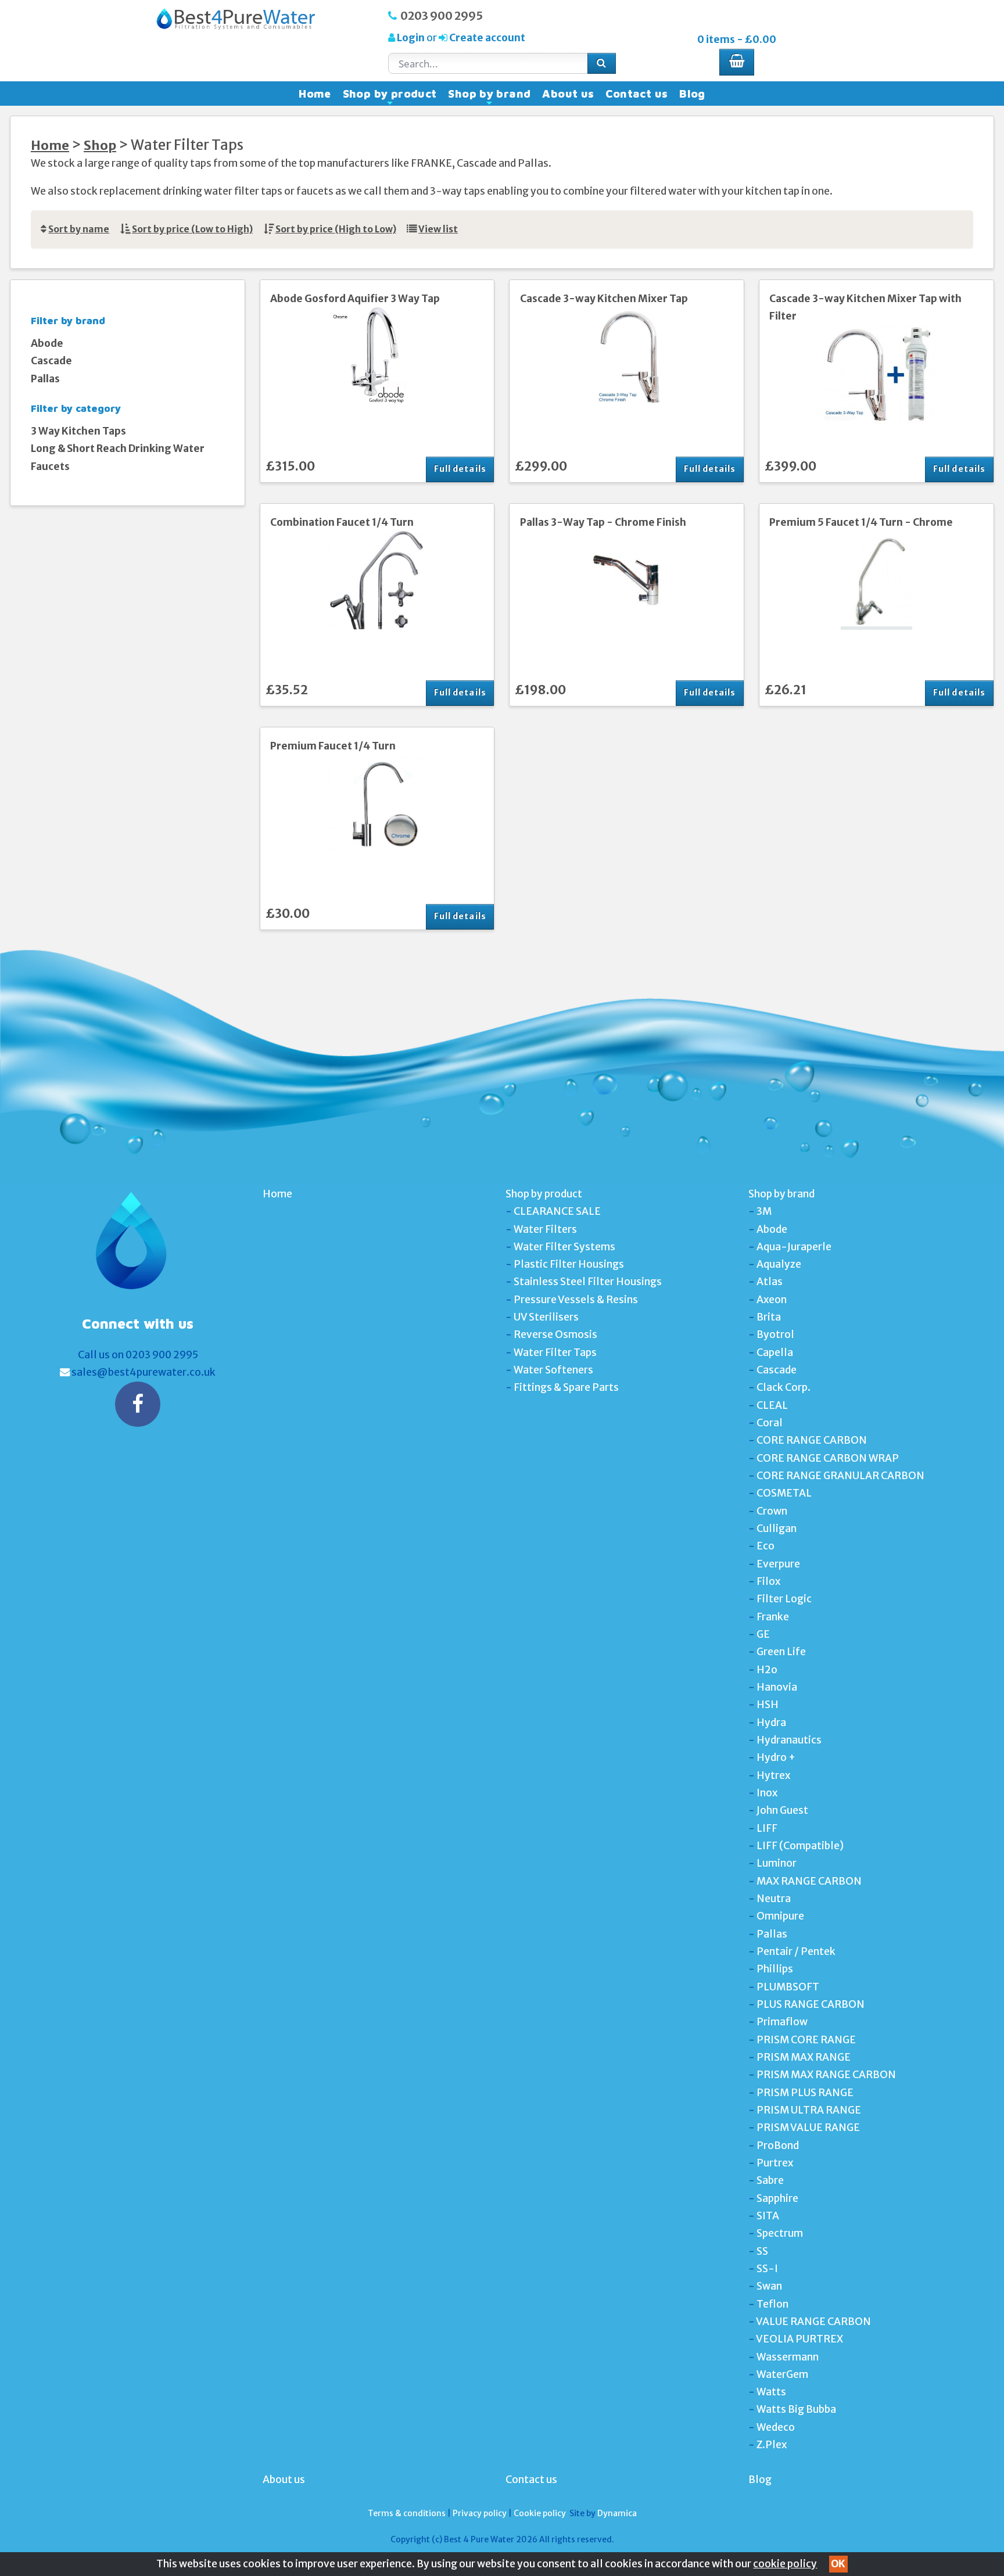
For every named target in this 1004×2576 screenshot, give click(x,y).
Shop (100, 146)
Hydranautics (789, 1740)
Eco (765, 1546)
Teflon (772, 2304)
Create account (486, 38)
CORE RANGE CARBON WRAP (828, 1458)
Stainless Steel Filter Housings (588, 1282)
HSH (768, 1705)
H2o (767, 1670)
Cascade (51, 361)
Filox (768, 1581)
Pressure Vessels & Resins (576, 1300)
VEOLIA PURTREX (799, 2339)
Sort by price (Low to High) (192, 229)
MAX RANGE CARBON (809, 1881)
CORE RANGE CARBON (812, 1440)
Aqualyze (779, 1264)
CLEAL (772, 1405)
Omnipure (780, 1916)
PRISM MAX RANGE (804, 2057)
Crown (772, 1511)
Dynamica (617, 2513)
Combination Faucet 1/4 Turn (342, 522)
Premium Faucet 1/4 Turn (333, 746)
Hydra (771, 1723)
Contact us (637, 94)
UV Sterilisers (546, 1317)
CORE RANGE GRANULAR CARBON (840, 1476)
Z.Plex (772, 2445)
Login (411, 38)
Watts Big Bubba (796, 2409)
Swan (769, 2286)
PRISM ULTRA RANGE (809, 2110)
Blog (692, 94)
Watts (771, 2392)
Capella (775, 1352)
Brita (769, 1317)
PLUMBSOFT (788, 1987)
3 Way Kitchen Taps (78, 431)
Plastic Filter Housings (569, 1264)
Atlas (770, 1282)
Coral (770, 1423)
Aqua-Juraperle (794, 1247)
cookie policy (785, 2564)
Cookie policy (540, 2513)
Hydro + (776, 1757)
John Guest (782, 1810)
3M (764, 1211)
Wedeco (776, 2427)
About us (568, 94)
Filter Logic (784, 1599)
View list (438, 229)
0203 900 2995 (442, 16)
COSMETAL (784, 1493)
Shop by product (390, 96)
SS (762, 2251)
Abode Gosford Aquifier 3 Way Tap (355, 299)
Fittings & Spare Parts (566, 1387)
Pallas (45, 379)
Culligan (777, 1529)
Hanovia (777, 1687)
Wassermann (788, 2357)
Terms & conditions (407, 2513)
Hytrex (773, 1775)
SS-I (767, 2269)
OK (838, 2564)
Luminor (777, 1863)
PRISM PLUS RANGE (805, 2093)
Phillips (775, 1969)
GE (763, 1634)
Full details (460, 469)
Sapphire (777, 2198)
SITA (768, 2216)
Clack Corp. (784, 1387)
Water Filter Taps (555, 1352)
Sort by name (79, 229)
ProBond (778, 2146)
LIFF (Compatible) (800, 1846)
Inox (767, 1793)
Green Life (781, 1652)
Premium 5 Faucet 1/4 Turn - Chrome (861, 522)
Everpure (778, 1564)
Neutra (774, 1899)
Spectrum (780, 2233)
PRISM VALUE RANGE (808, 2127)
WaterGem (782, 2374)
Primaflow (782, 2022)
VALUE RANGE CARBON (813, 2322)
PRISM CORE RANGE (806, 2040)
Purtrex (775, 2163)
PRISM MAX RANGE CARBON (826, 2075)
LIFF (767, 1828)
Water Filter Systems (564, 1247)
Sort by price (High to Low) (336, 229)
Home (315, 94)
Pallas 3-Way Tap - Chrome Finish (603, 522)
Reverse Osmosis (555, 1334)
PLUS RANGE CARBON (811, 2004)
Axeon (772, 1300)
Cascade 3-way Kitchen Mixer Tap (604, 299)
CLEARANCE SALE (557, 1211)
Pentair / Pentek (796, 1951)
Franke (773, 1617)
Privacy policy (480, 2513)
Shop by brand (489, 96)
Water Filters (545, 1229)
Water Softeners (553, 1370)
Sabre (770, 2180)
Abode (47, 343)
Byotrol (775, 1334)
